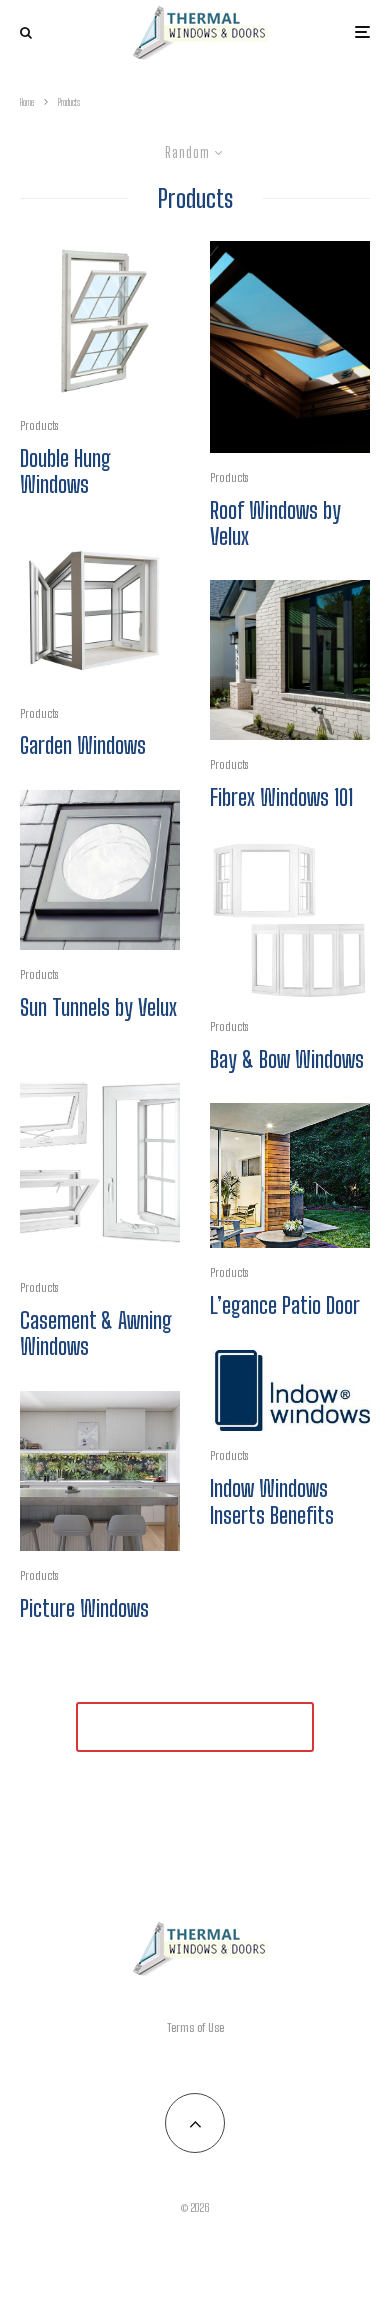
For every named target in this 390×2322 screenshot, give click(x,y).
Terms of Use (195, 2027)
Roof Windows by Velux (275, 524)
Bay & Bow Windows (287, 1060)
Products (39, 425)
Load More (195, 1726)
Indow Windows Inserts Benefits (272, 1502)
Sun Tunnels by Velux (98, 1008)
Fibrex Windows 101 (281, 798)
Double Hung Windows (65, 472)
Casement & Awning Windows (96, 1334)
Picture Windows (84, 1609)
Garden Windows (83, 746)
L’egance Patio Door (285, 1306)
